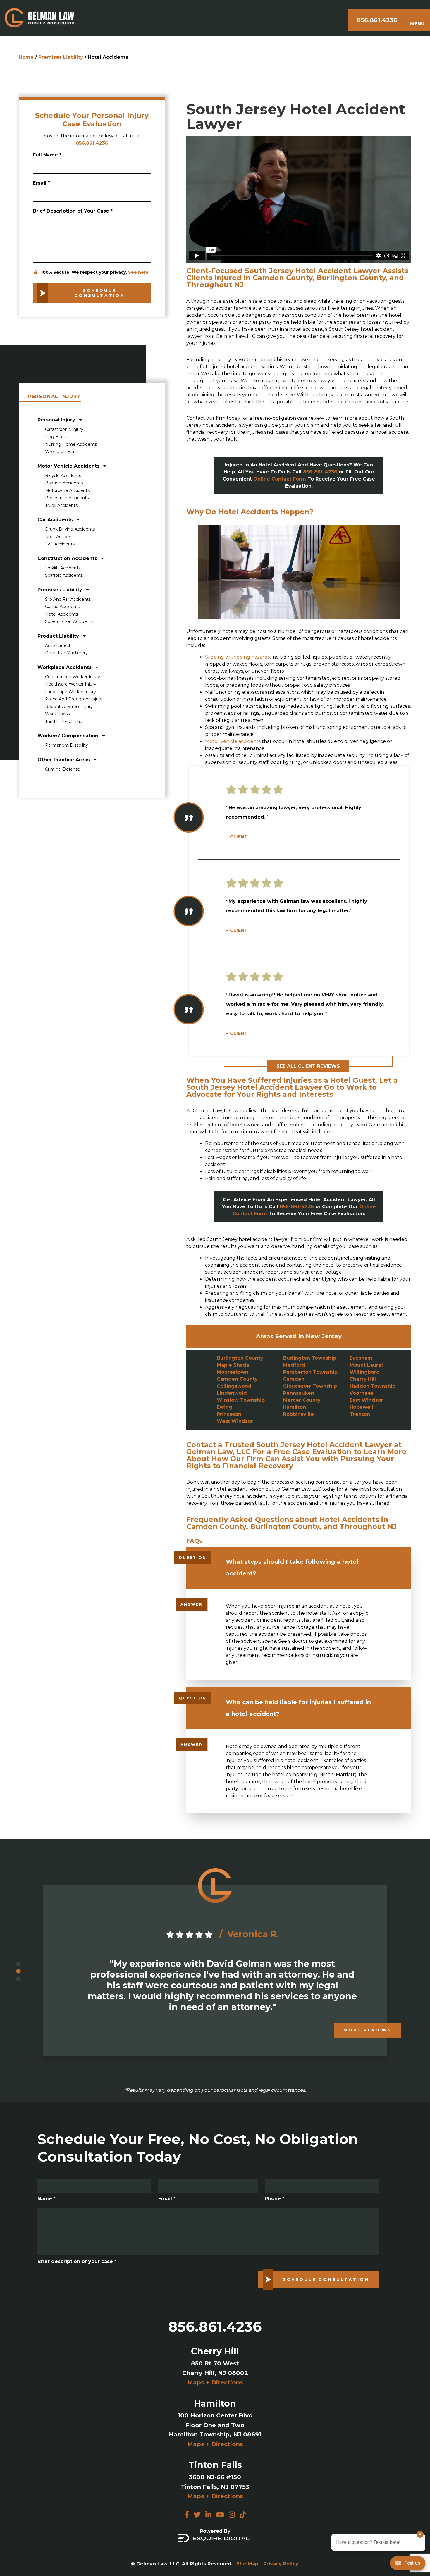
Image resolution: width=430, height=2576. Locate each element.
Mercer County (302, 1400)
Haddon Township (373, 1386)
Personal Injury (57, 420)
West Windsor (235, 1421)
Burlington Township (310, 1358)
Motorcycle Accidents (67, 490)
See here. (139, 272)
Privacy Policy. (281, 2564)
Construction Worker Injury (73, 677)
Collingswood (234, 1386)
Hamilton (295, 1407)
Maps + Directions (215, 2382)
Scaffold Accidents (64, 575)
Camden (294, 1379)
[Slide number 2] (18, 1971)
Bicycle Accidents (63, 476)
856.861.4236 (377, 20)
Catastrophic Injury (64, 429)
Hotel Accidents (61, 614)
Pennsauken (299, 1393)
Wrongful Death (62, 452)
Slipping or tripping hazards (237, 657)
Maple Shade (233, 1365)
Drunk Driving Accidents (70, 529)
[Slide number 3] (18, 1979)
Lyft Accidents (60, 544)
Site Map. (248, 2564)
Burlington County (240, 1358)
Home (26, 57)
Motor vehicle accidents (233, 741)
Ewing (225, 1407)
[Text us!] (408, 2564)
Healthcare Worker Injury (71, 684)
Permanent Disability (67, 745)
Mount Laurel (366, 1365)
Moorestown (233, 1372)
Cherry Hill (363, 1379)
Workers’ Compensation (69, 736)
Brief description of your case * (77, 2261)
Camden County (237, 1379)
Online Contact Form (280, 479)
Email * (41, 183)
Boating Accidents (64, 483)
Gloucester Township (310, 1386)
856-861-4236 (320, 472)
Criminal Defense (63, 769)
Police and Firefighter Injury (74, 699)
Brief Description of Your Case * (73, 211)
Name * (47, 2199)
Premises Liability (61, 57)
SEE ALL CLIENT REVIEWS (308, 1066)
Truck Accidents (61, 505)
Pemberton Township (310, 1372)
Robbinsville (299, 1414)
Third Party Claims (63, 722)
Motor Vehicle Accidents (69, 466)
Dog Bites (55, 437)
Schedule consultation (100, 293)
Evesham (361, 1358)
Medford (294, 1365)
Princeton (229, 1414)
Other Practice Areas (64, 760)
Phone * (275, 2199)
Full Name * (47, 155)
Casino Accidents (62, 607)
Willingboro (364, 1372)
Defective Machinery (66, 653)
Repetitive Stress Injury (69, 707)
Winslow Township (241, 1400)
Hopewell (361, 1407)
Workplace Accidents (65, 667)
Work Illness (57, 714)
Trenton (360, 1414)
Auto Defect (58, 645)
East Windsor (366, 1400)
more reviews (368, 2030)
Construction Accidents (68, 558)
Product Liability (59, 636)
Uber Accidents (61, 537)
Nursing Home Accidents (71, 444)
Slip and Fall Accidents (68, 599)
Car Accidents (56, 520)
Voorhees (362, 1393)
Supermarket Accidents (69, 621)
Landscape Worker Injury (70, 692)
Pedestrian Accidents (67, 498)
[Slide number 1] (18, 1964)
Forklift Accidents (63, 568)
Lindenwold (232, 1393)
